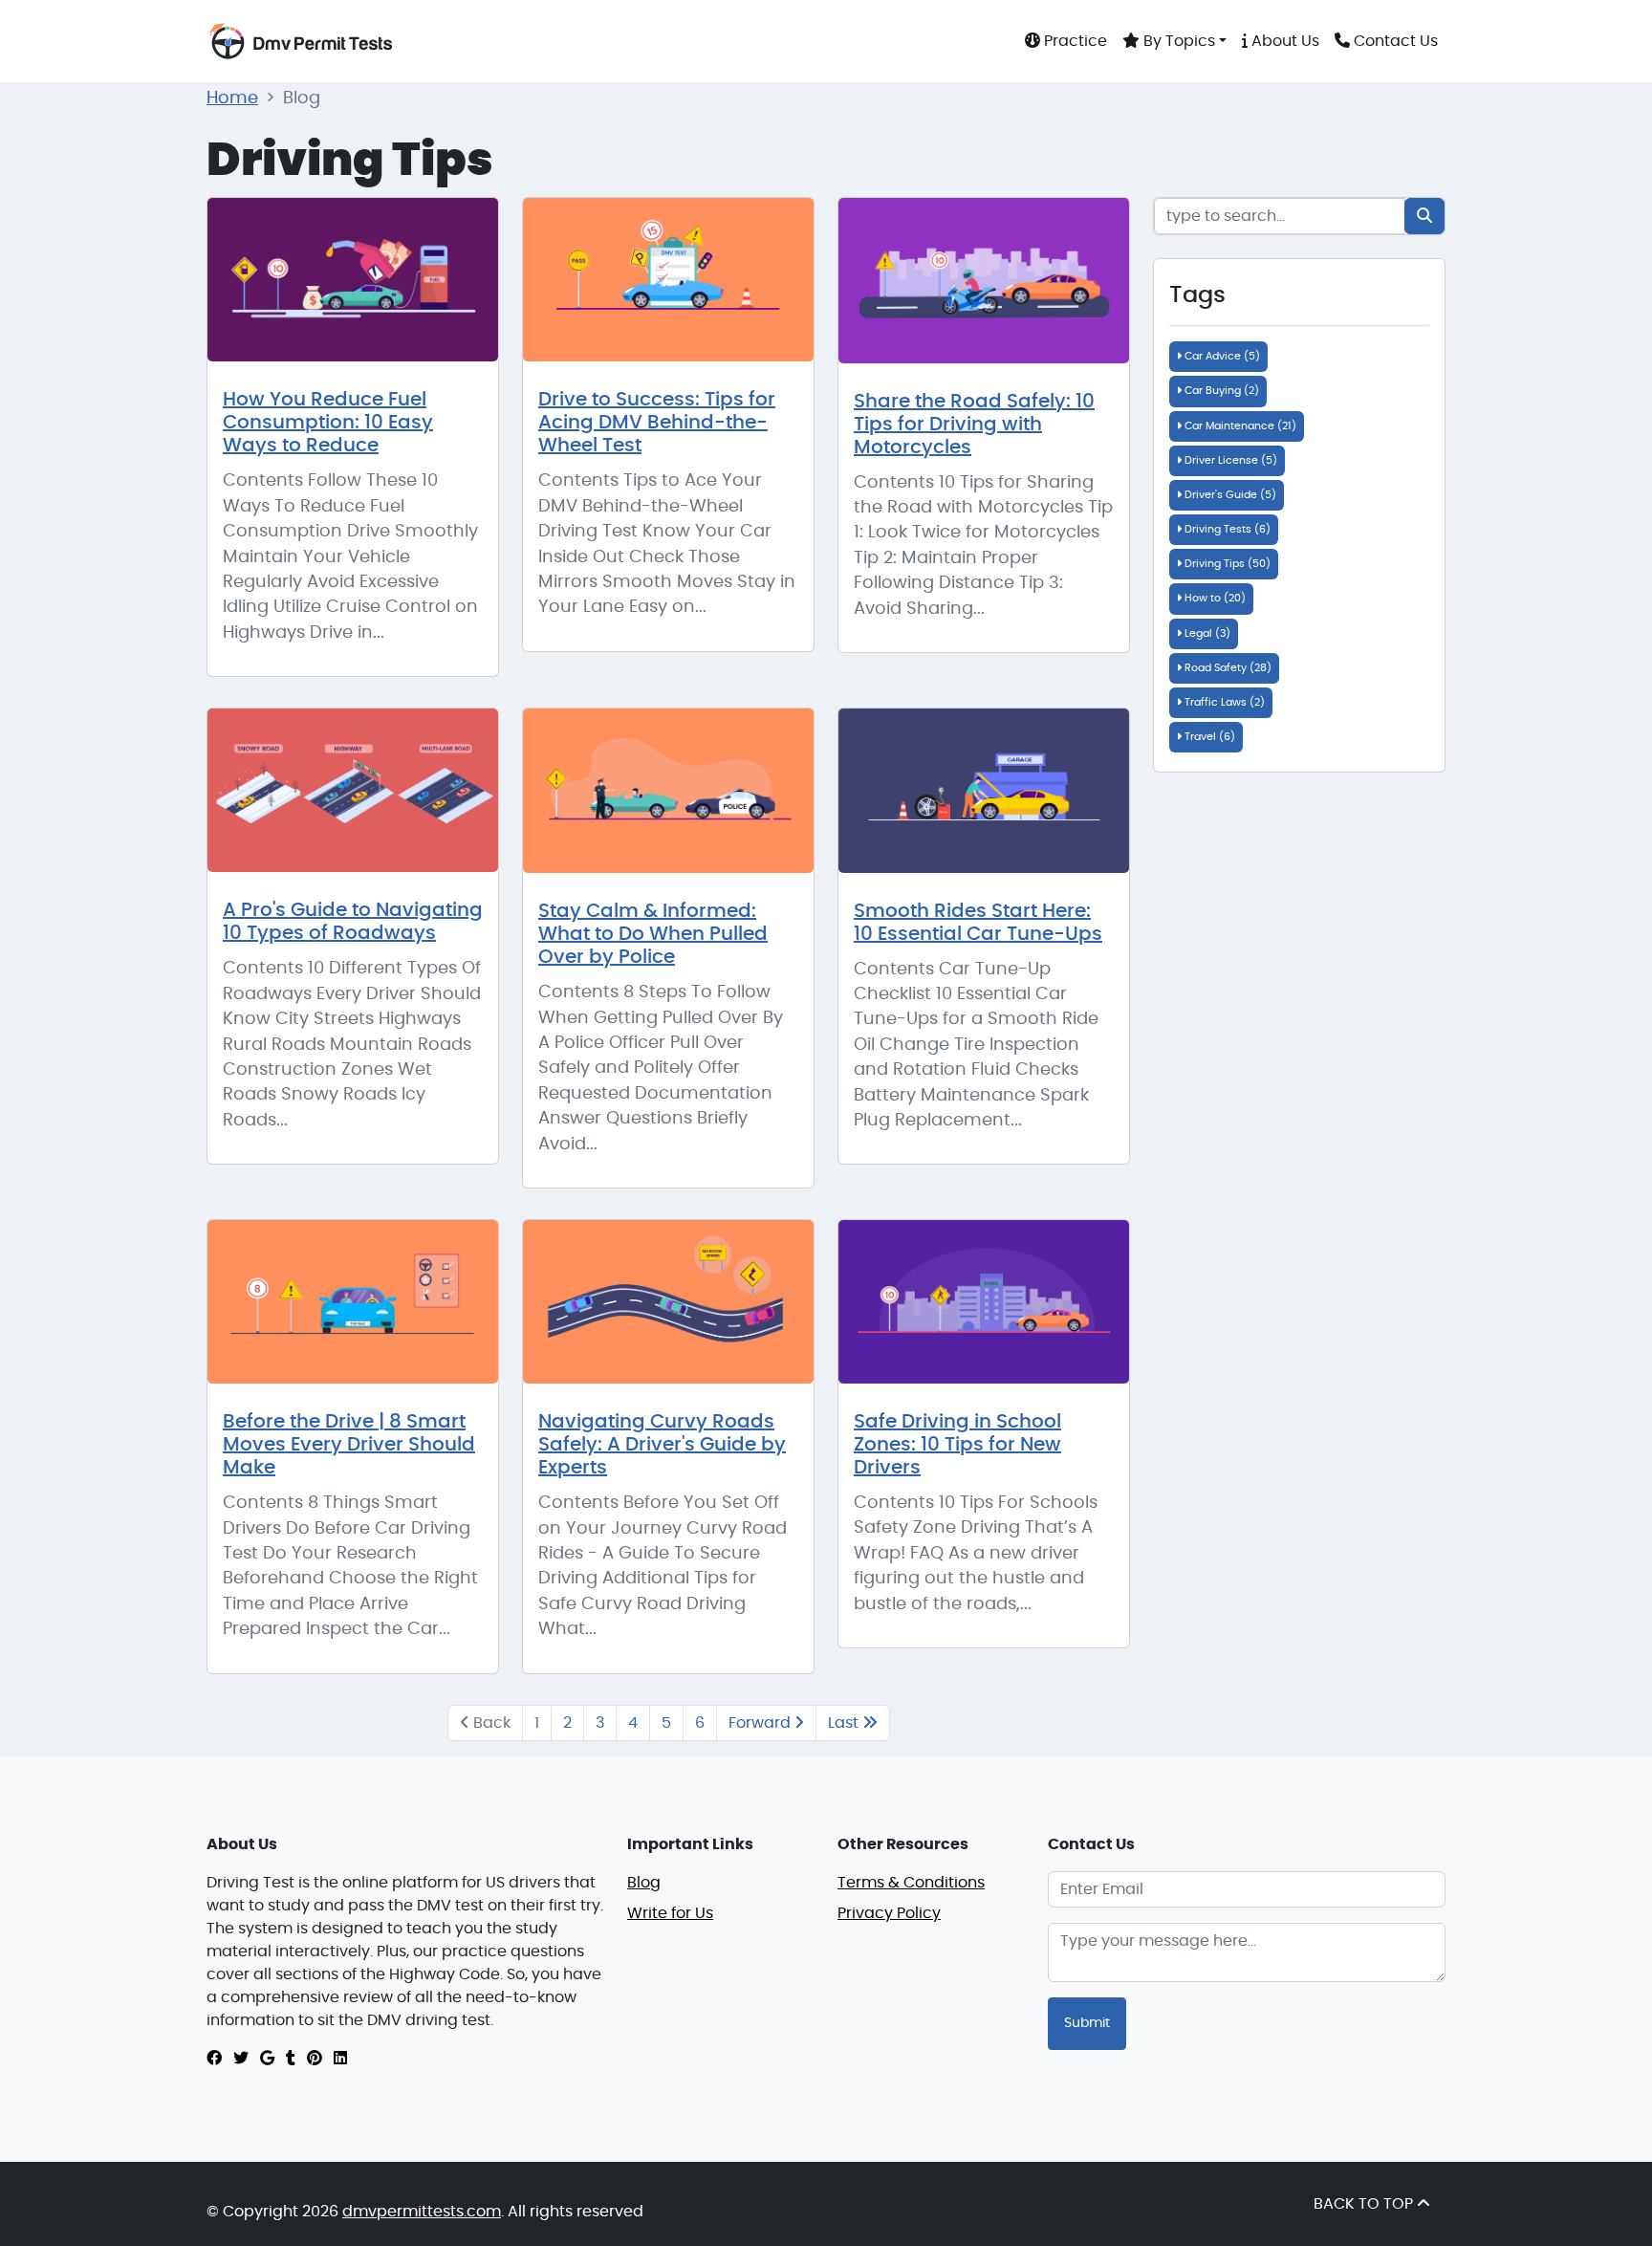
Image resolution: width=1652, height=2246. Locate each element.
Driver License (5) (1229, 460)
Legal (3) (1206, 633)
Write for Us (670, 1913)
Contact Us (1394, 41)
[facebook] (214, 2059)
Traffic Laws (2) (1223, 702)
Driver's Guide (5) (1229, 495)
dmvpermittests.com (422, 2212)
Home (232, 98)
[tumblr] (291, 2059)
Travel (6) (1208, 737)
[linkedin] (340, 2059)
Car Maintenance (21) (1239, 426)
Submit (1087, 2023)
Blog (644, 1883)
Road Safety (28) (1227, 668)
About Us (1283, 41)
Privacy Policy (889, 1913)
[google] (267, 2059)
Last (845, 1723)
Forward (761, 1723)
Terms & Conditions (911, 1883)
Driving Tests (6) (1226, 529)
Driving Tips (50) (1226, 564)
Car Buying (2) (1220, 391)
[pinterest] (315, 2059)
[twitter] (241, 2059)
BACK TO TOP (1365, 2204)
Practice (1074, 41)
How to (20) (1214, 598)
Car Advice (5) (1221, 356)
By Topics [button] (1177, 41)
